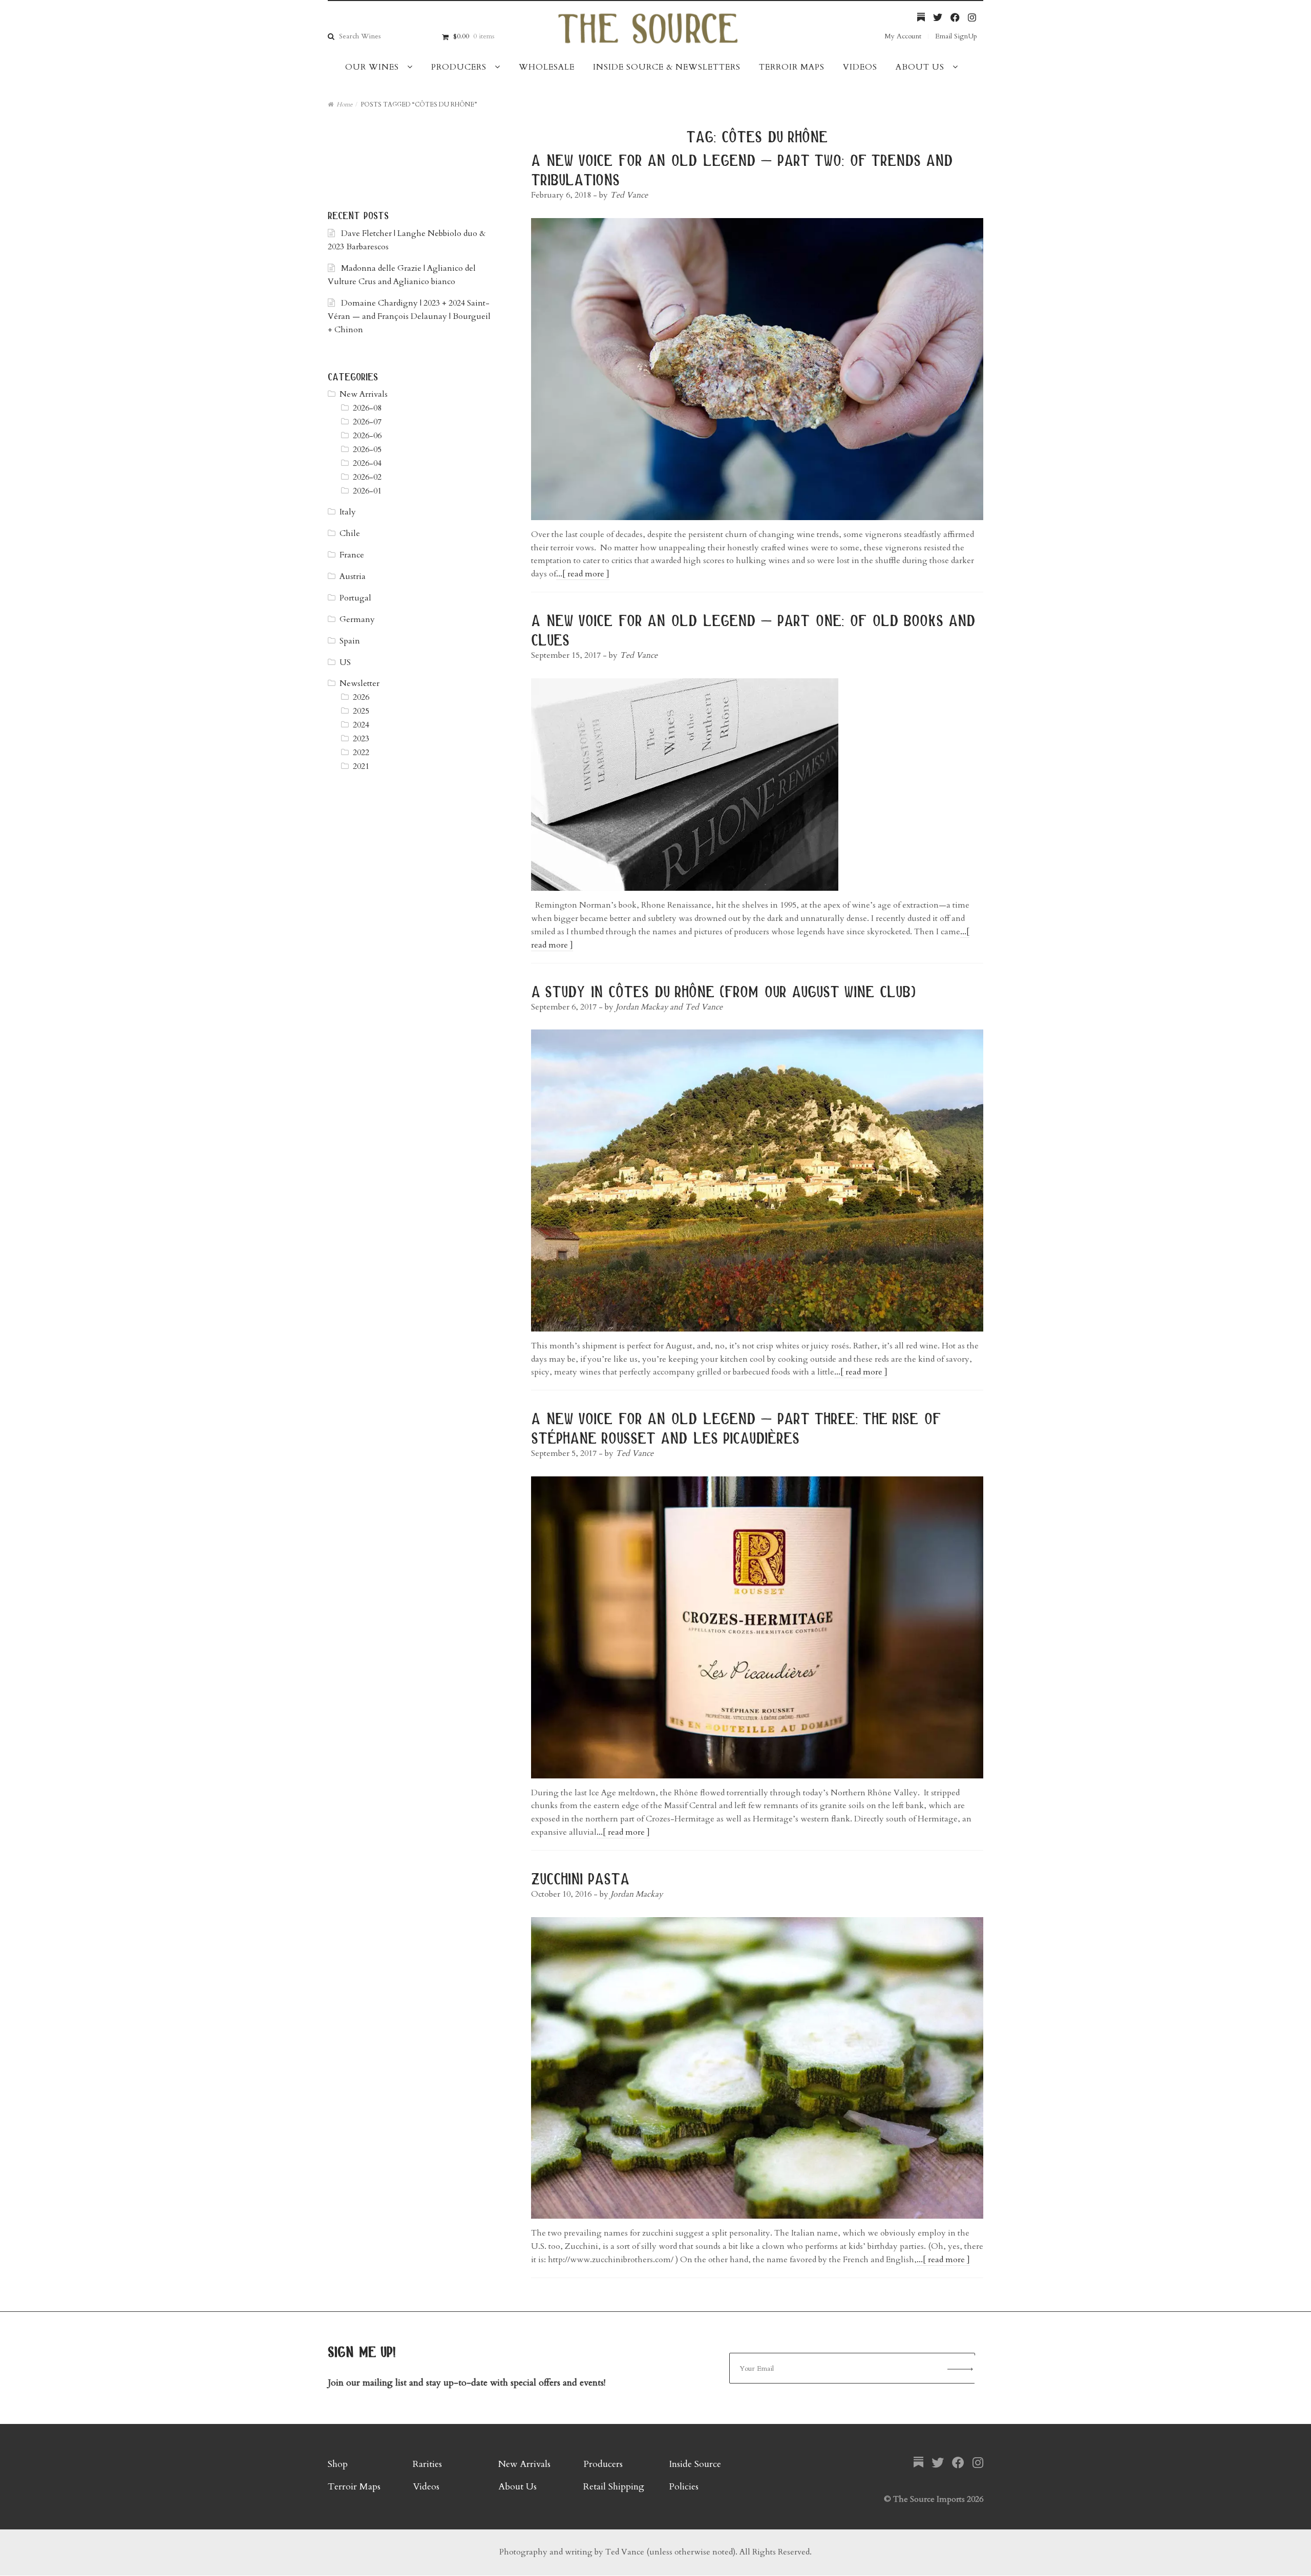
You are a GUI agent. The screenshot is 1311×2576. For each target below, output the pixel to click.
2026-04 (367, 463)
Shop (338, 2464)
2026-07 (367, 422)
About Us (920, 67)
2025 (361, 711)
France (352, 555)
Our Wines (372, 67)
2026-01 (367, 491)
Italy (348, 512)
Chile (350, 533)
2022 (361, 753)
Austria (353, 576)
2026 (361, 697)
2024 (361, 725)
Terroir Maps (792, 67)
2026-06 (367, 436)
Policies (684, 2487)
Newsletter (360, 683)
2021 (361, 766)
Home (344, 104)
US (345, 662)
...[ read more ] (583, 574)
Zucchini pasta (580, 1878)
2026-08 (367, 408)
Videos (860, 67)
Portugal (355, 598)
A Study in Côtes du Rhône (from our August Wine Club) (723, 991)
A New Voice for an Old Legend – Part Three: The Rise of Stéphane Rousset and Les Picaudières (736, 1428)
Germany (357, 619)
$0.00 (474, 36)
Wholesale (547, 67)
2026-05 (367, 449)
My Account (903, 36)
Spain (350, 641)
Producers (459, 67)
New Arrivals (364, 394)
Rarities (427, 2464)
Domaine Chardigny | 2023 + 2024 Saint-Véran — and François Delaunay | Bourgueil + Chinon (409, 316)
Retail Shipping (614, 2487)
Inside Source (695, 2464)
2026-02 (367, 477)
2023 (361, 739)
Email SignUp (956, 36)
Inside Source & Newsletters (667, 67)
